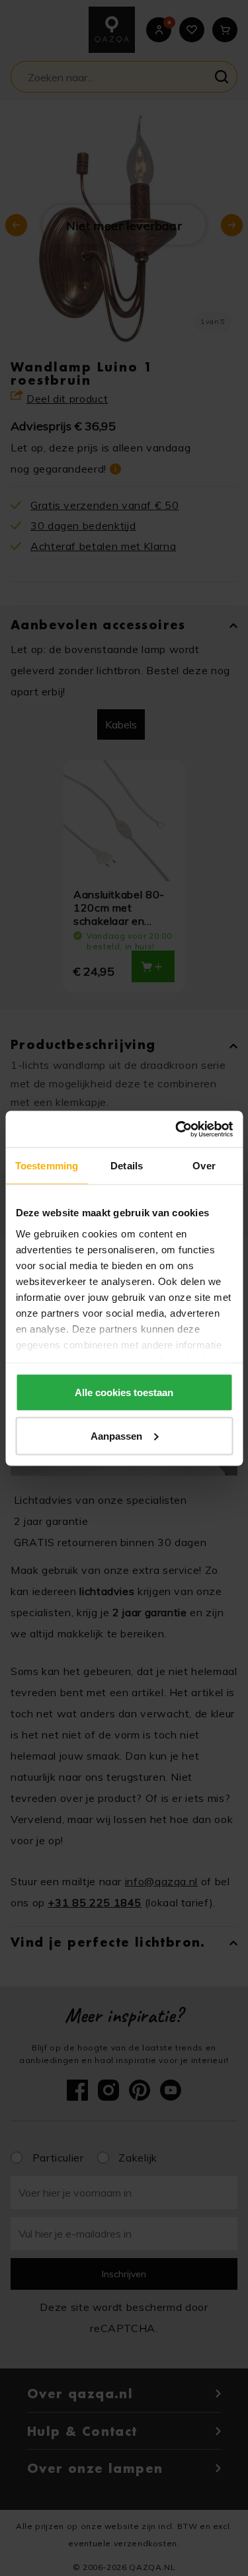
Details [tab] (127, 1166)
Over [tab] (204, 1166)
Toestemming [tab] (47, 1166)
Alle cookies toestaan (124, 1392)
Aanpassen (116, 1435)
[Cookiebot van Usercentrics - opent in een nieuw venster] (177, 1129)
